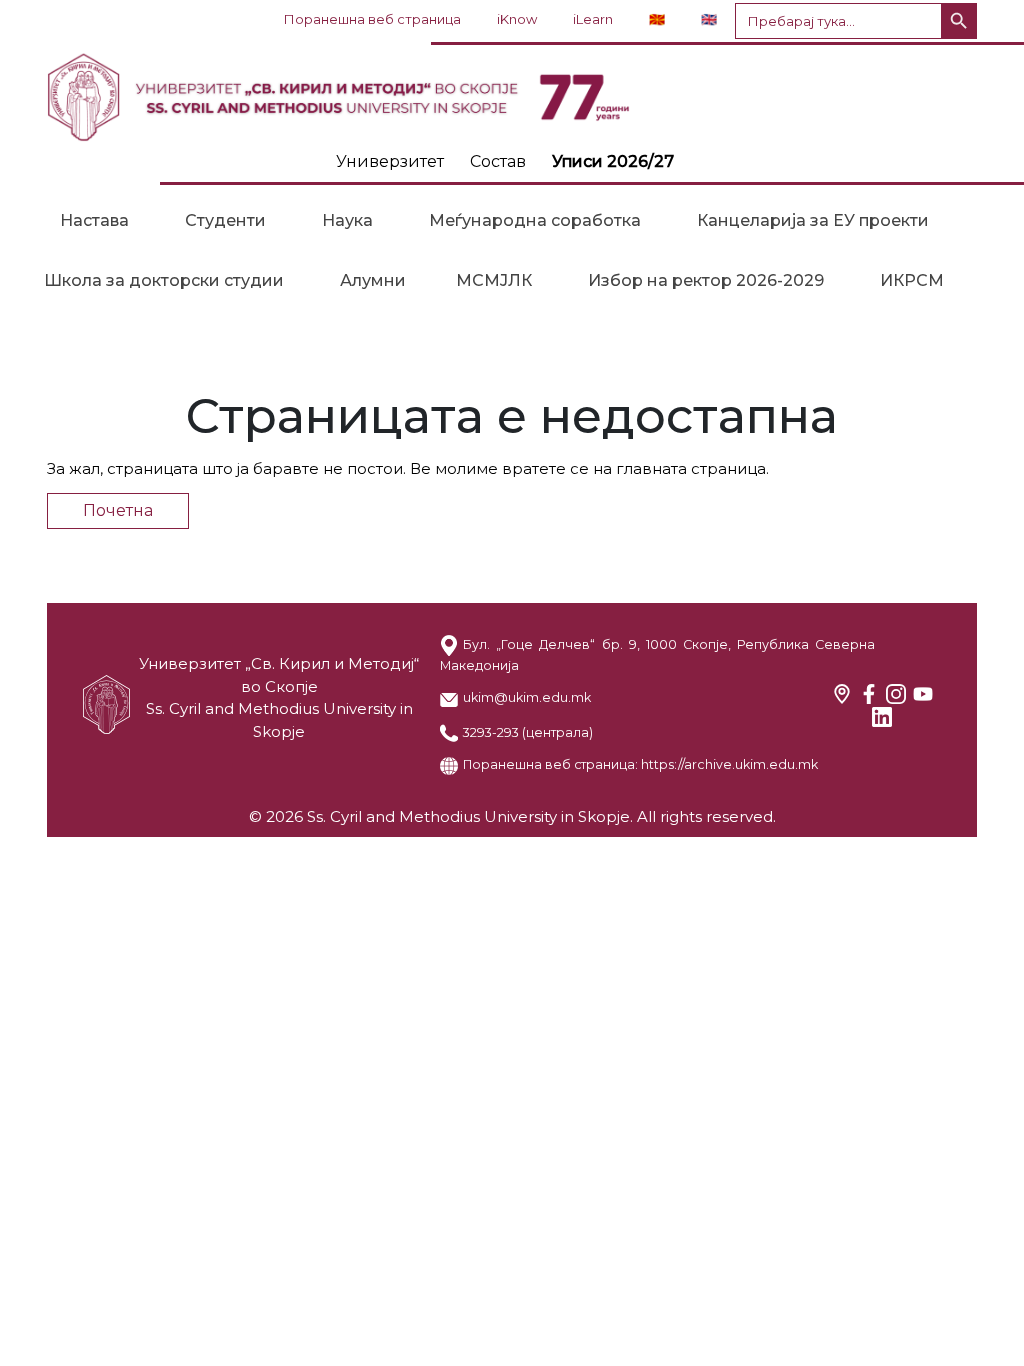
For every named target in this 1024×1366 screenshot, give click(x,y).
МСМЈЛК (494, 280)
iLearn (593, 19)
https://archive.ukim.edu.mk (729, 764)
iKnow (517, 19)
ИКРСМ (912, 280)
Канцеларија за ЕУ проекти (813, 220)
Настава (94, 220)
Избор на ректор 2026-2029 (706, 280)
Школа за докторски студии (164, 280)
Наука (347, 220)
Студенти (225, 220)
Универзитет (390, 161)
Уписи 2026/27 (613, 161)
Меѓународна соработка (535, 220)
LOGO (512, 97)
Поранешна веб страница (372, 19)
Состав (498, 161)
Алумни (373, 280)
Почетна (118, 510)
